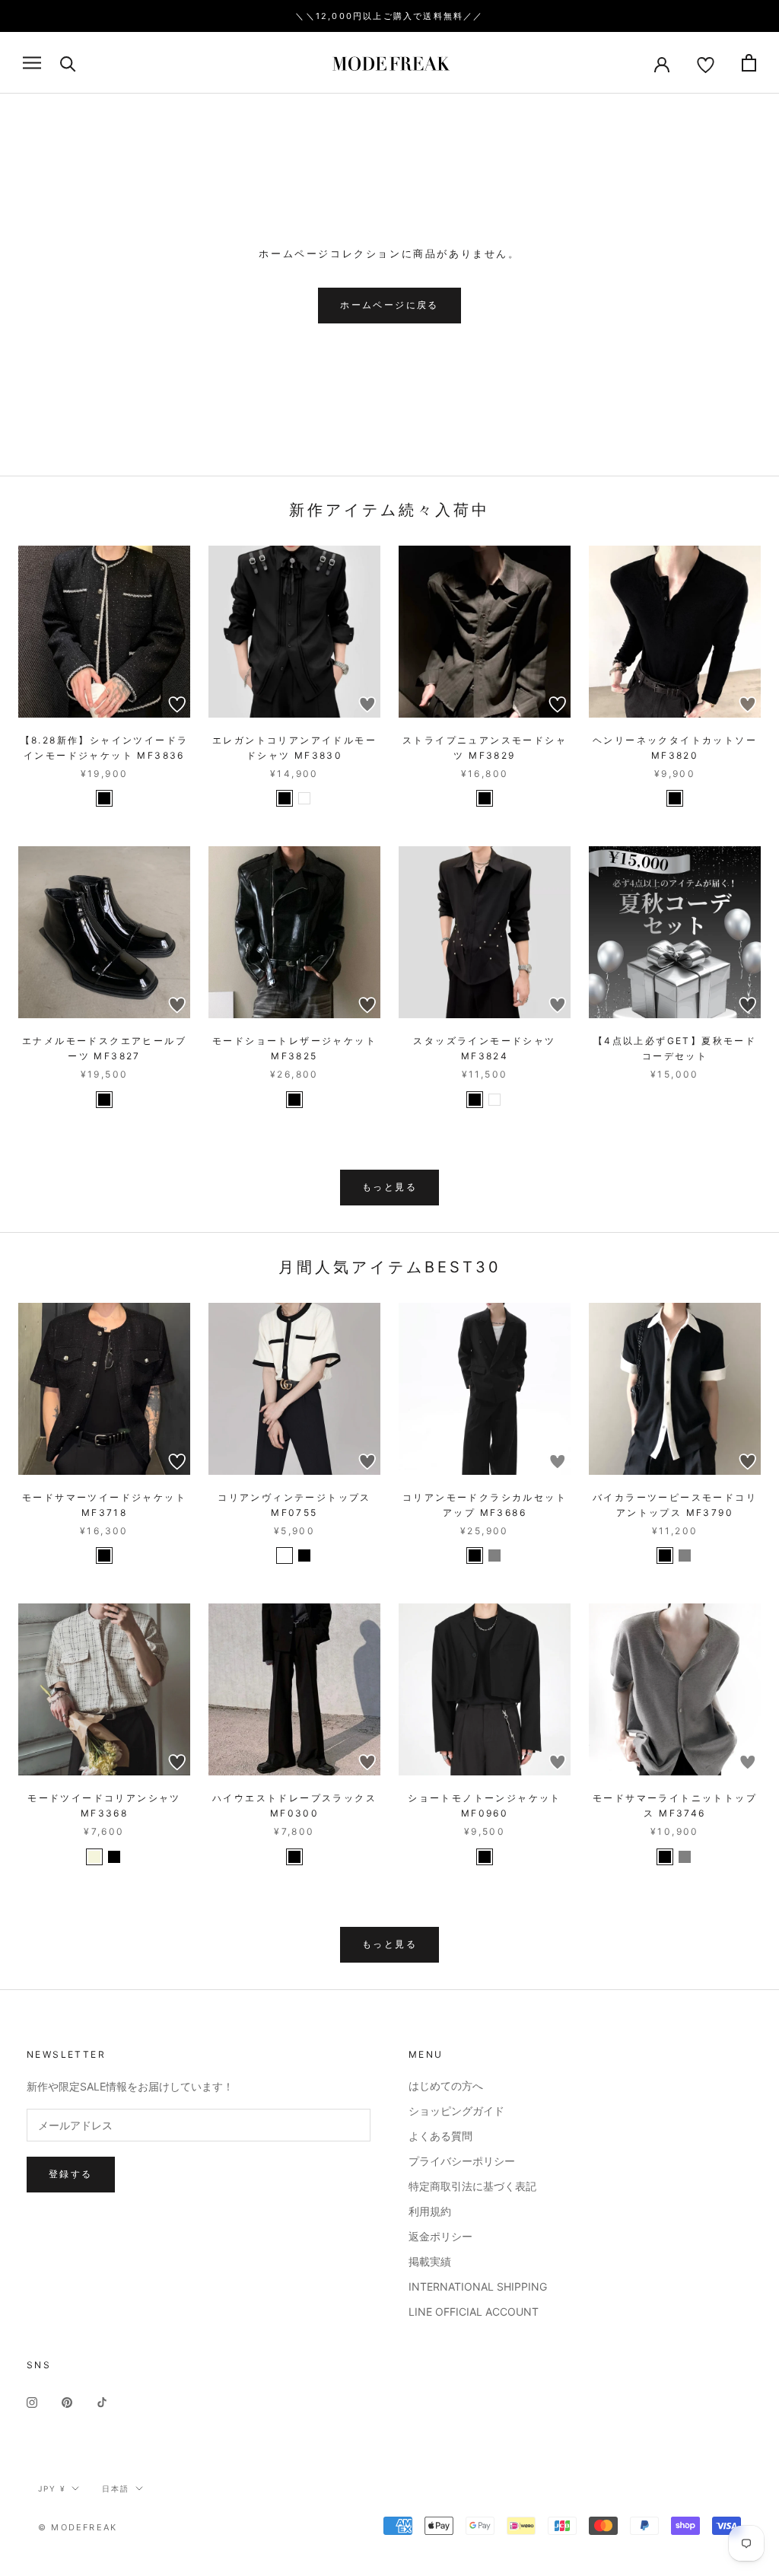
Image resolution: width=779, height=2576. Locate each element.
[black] (104, 798)
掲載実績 (430, 2261)
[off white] (285, 1555)
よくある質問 (440, 2136)
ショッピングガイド (456, 2111)
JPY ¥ (52, 2488)
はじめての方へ (446, 2086)
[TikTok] (102, 2401)
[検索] (68, 63)
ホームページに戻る (389, 305)
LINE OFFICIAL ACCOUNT (474, 2312)
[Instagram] (32, 2401)
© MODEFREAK (78, 2527)
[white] (304, 798)
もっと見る (389, 1187)
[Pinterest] (67, 2401)
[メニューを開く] (32, 63)
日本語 (116, 2488)
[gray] (494, 1555)
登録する (71, 2174)
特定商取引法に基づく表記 (472, 2186)
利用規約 (430, 2211)
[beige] (94, 1857)
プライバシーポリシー (462, 2161)
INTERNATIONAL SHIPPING (478, 2286)
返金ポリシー (440, 2236)
